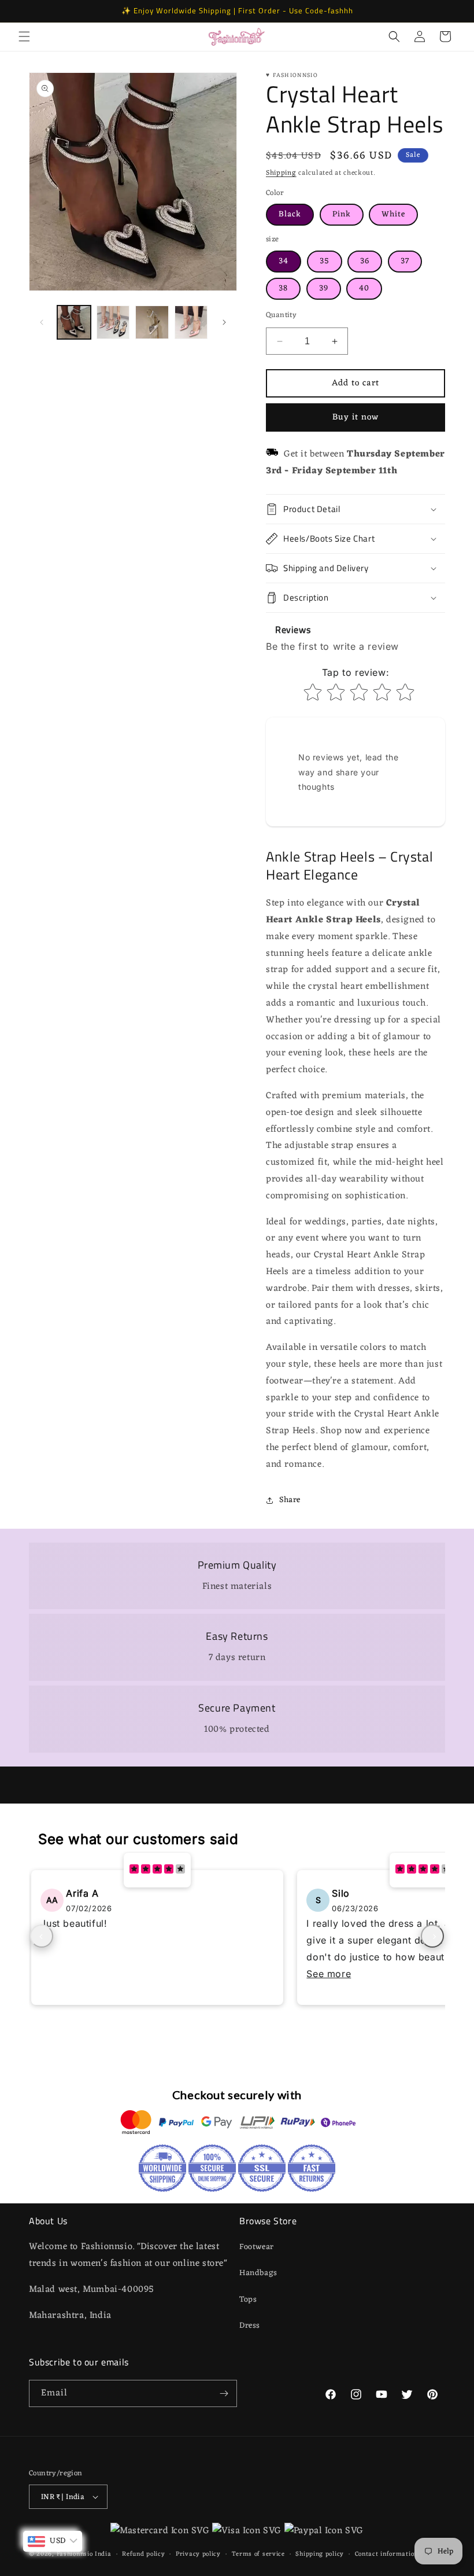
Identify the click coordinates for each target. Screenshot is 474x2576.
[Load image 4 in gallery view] (191, 322)
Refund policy (143, 2554)
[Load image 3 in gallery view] (152, 322)
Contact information (386, 2554)
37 (405, 261)
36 (365, 261)
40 (364, 288)
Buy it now (355, 417)
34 (284, 261)
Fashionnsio (75, 2554)
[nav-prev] (42, 1936)
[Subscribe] (224, 2393)
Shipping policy (320, 2554)
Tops (248, 2300)
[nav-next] (432, 1936)
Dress (250, 2326)
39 (324, 288)
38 (283, 288)
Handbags (258, 2273)
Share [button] (290, 1500)
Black (290, 214)
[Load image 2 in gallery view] (113, 322)
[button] (24, 36)
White (393, 214)
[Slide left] (42, 322)
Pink (342, 214)
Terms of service (258, 2554)
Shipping (281, 173)
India (103, 2554)
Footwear (257, 2247)
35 (325, 261)
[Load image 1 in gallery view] (74, 322)
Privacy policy (198, 2554)
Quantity (281, 315)
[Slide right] (224, 322)
